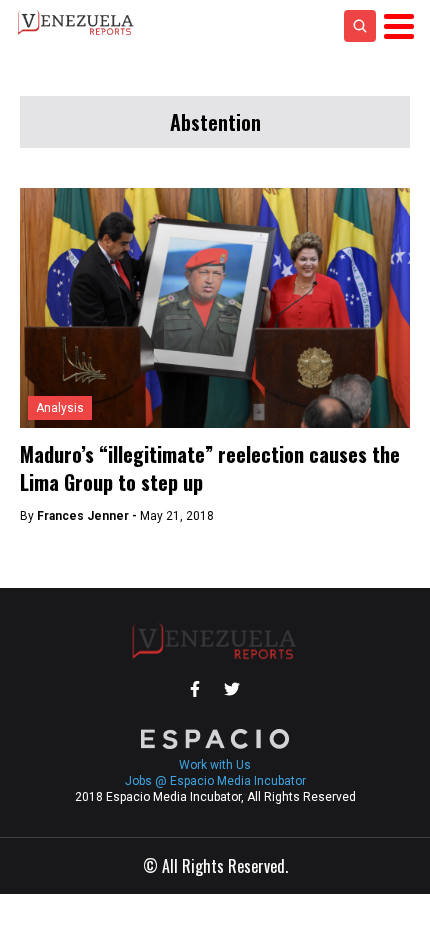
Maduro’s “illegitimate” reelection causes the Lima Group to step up (210, 468)
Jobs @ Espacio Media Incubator (215, 781)
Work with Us (215, 765)
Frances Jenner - (88, 516)
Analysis (60, 408)
